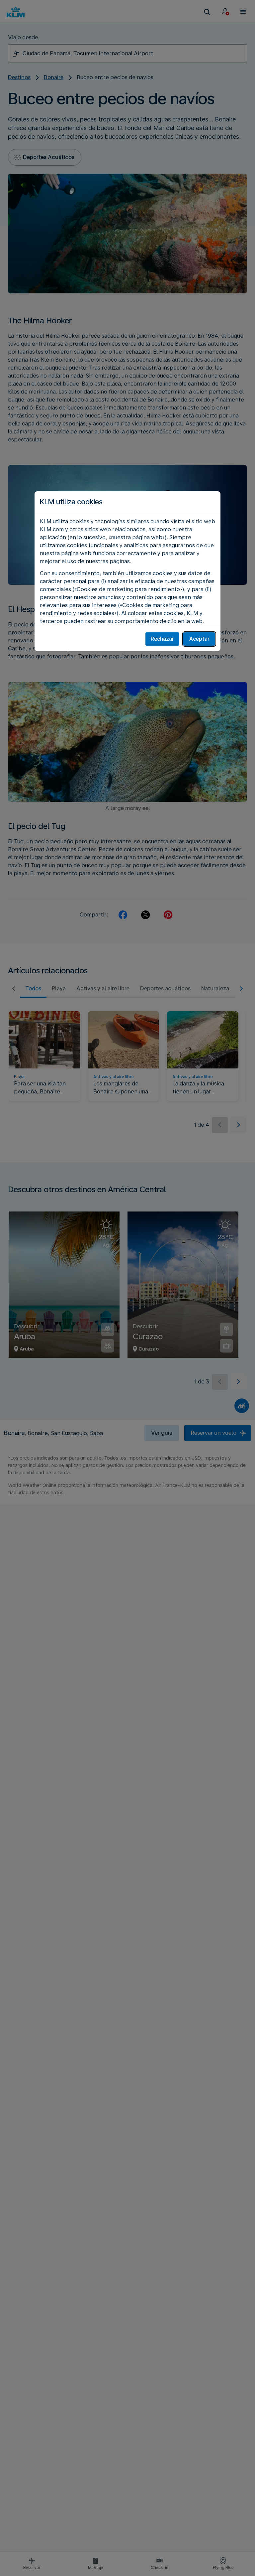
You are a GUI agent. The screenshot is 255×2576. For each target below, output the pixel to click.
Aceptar (199, 639)
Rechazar (162, 639)
